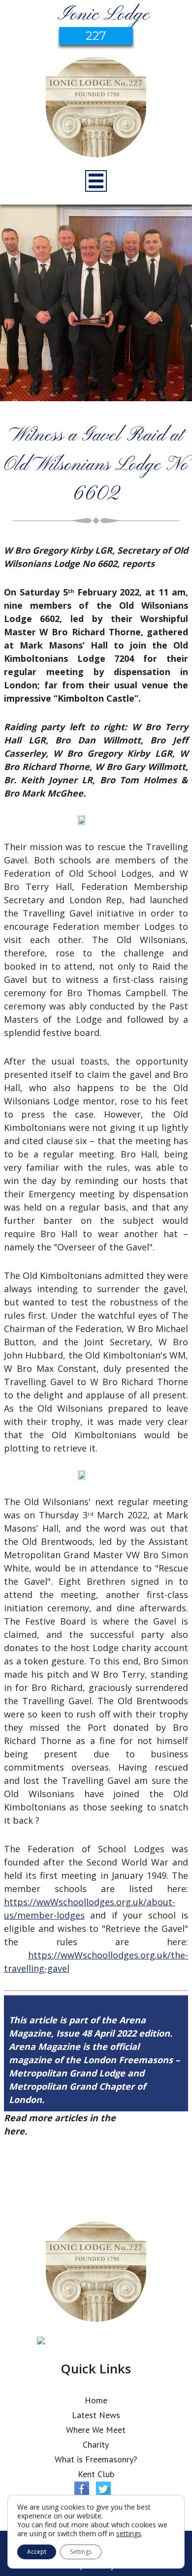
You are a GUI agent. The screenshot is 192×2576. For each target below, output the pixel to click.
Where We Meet (96, 2430)
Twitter (103, 2489)
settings (129, 2534)
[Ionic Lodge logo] (96, 109)
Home (96, 2400)
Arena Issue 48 (150, 2118)
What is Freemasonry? (96, 2459)
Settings (81, 2552)
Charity (96, 2444)
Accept (37, 2552)
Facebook (82, 2489)
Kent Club (96, 2474)
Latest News (96, 2415)
